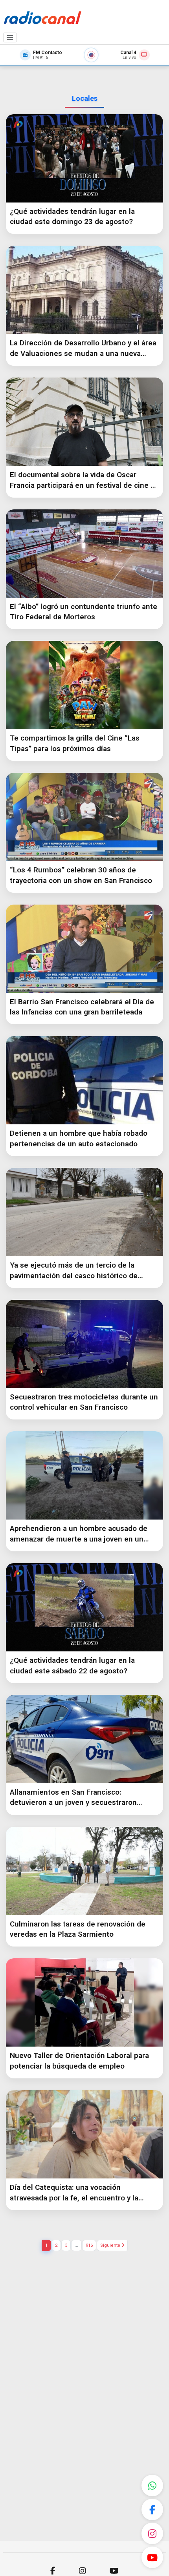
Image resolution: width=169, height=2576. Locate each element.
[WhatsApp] (152, 2486)
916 (89, 2245)
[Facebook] (152, 2509)
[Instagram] (152, 2533)
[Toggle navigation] (10, 38)
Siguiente (111, 2245)
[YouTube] (152, 2557)
